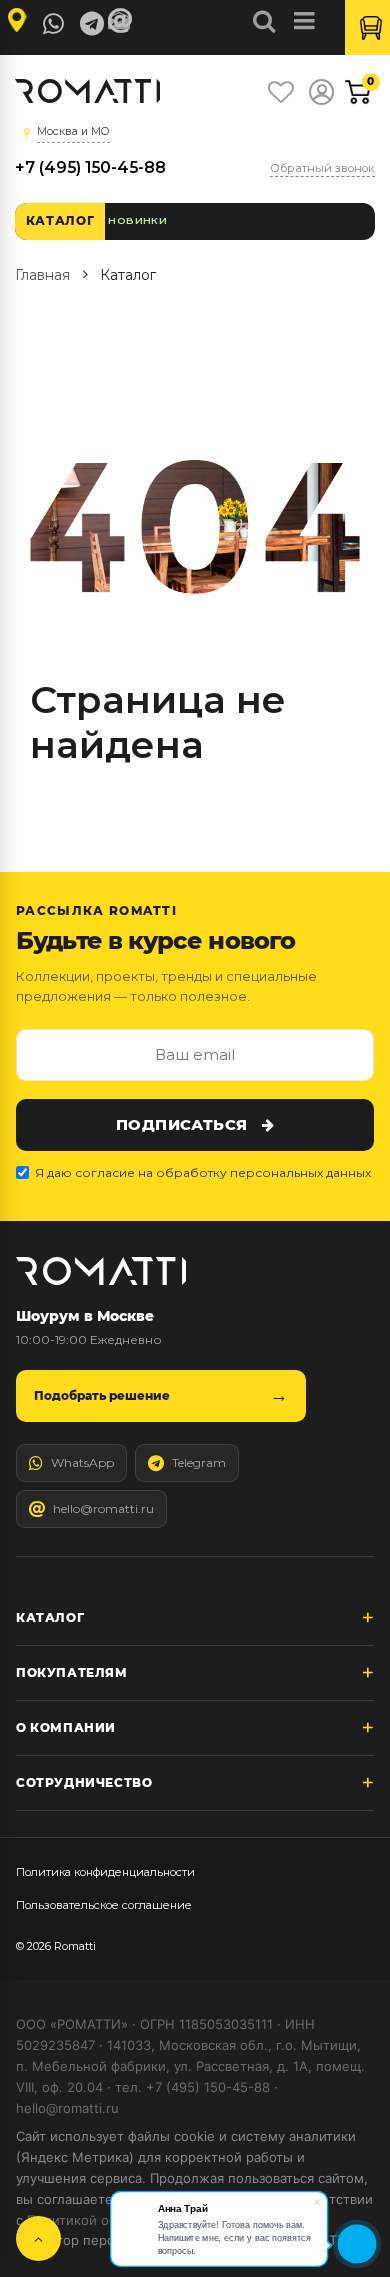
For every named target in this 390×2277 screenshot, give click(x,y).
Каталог (60, 220)
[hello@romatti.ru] (123, 21)
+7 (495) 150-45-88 (90, 167)
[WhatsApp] (54, 24)
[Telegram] (92, 24)
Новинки (137, 220)
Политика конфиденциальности (105, 1872)
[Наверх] (38, 2238)
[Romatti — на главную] (101, 1271)
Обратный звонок (322, 168)
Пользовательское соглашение (104, 1905)
